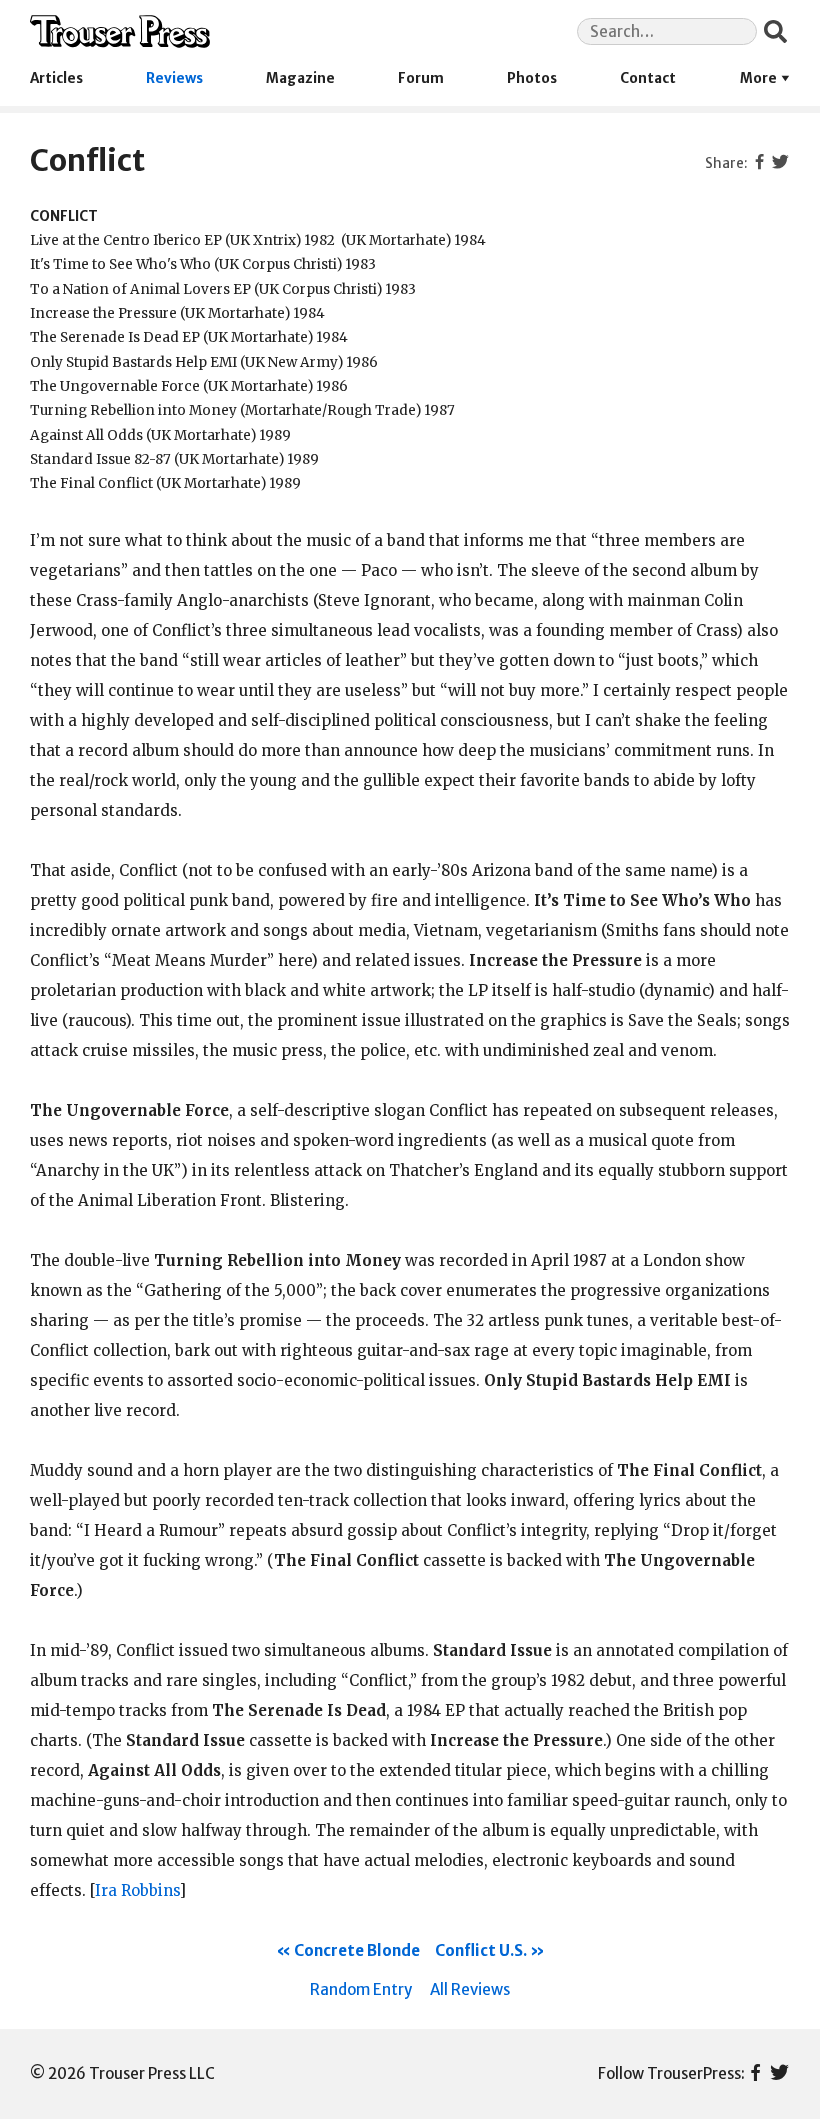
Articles (56, 78)
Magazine (300, 78)
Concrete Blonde (357, 1950)
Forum (421, 78)
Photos (532, 78)
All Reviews (470, 1989)
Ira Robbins (137, 1890)
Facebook (755, 2074)
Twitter (779, 2074)
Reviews (174, 78)
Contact (648, 78)
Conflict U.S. (481, 1950)
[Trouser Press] (120, 31)
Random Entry (361, 1989)
